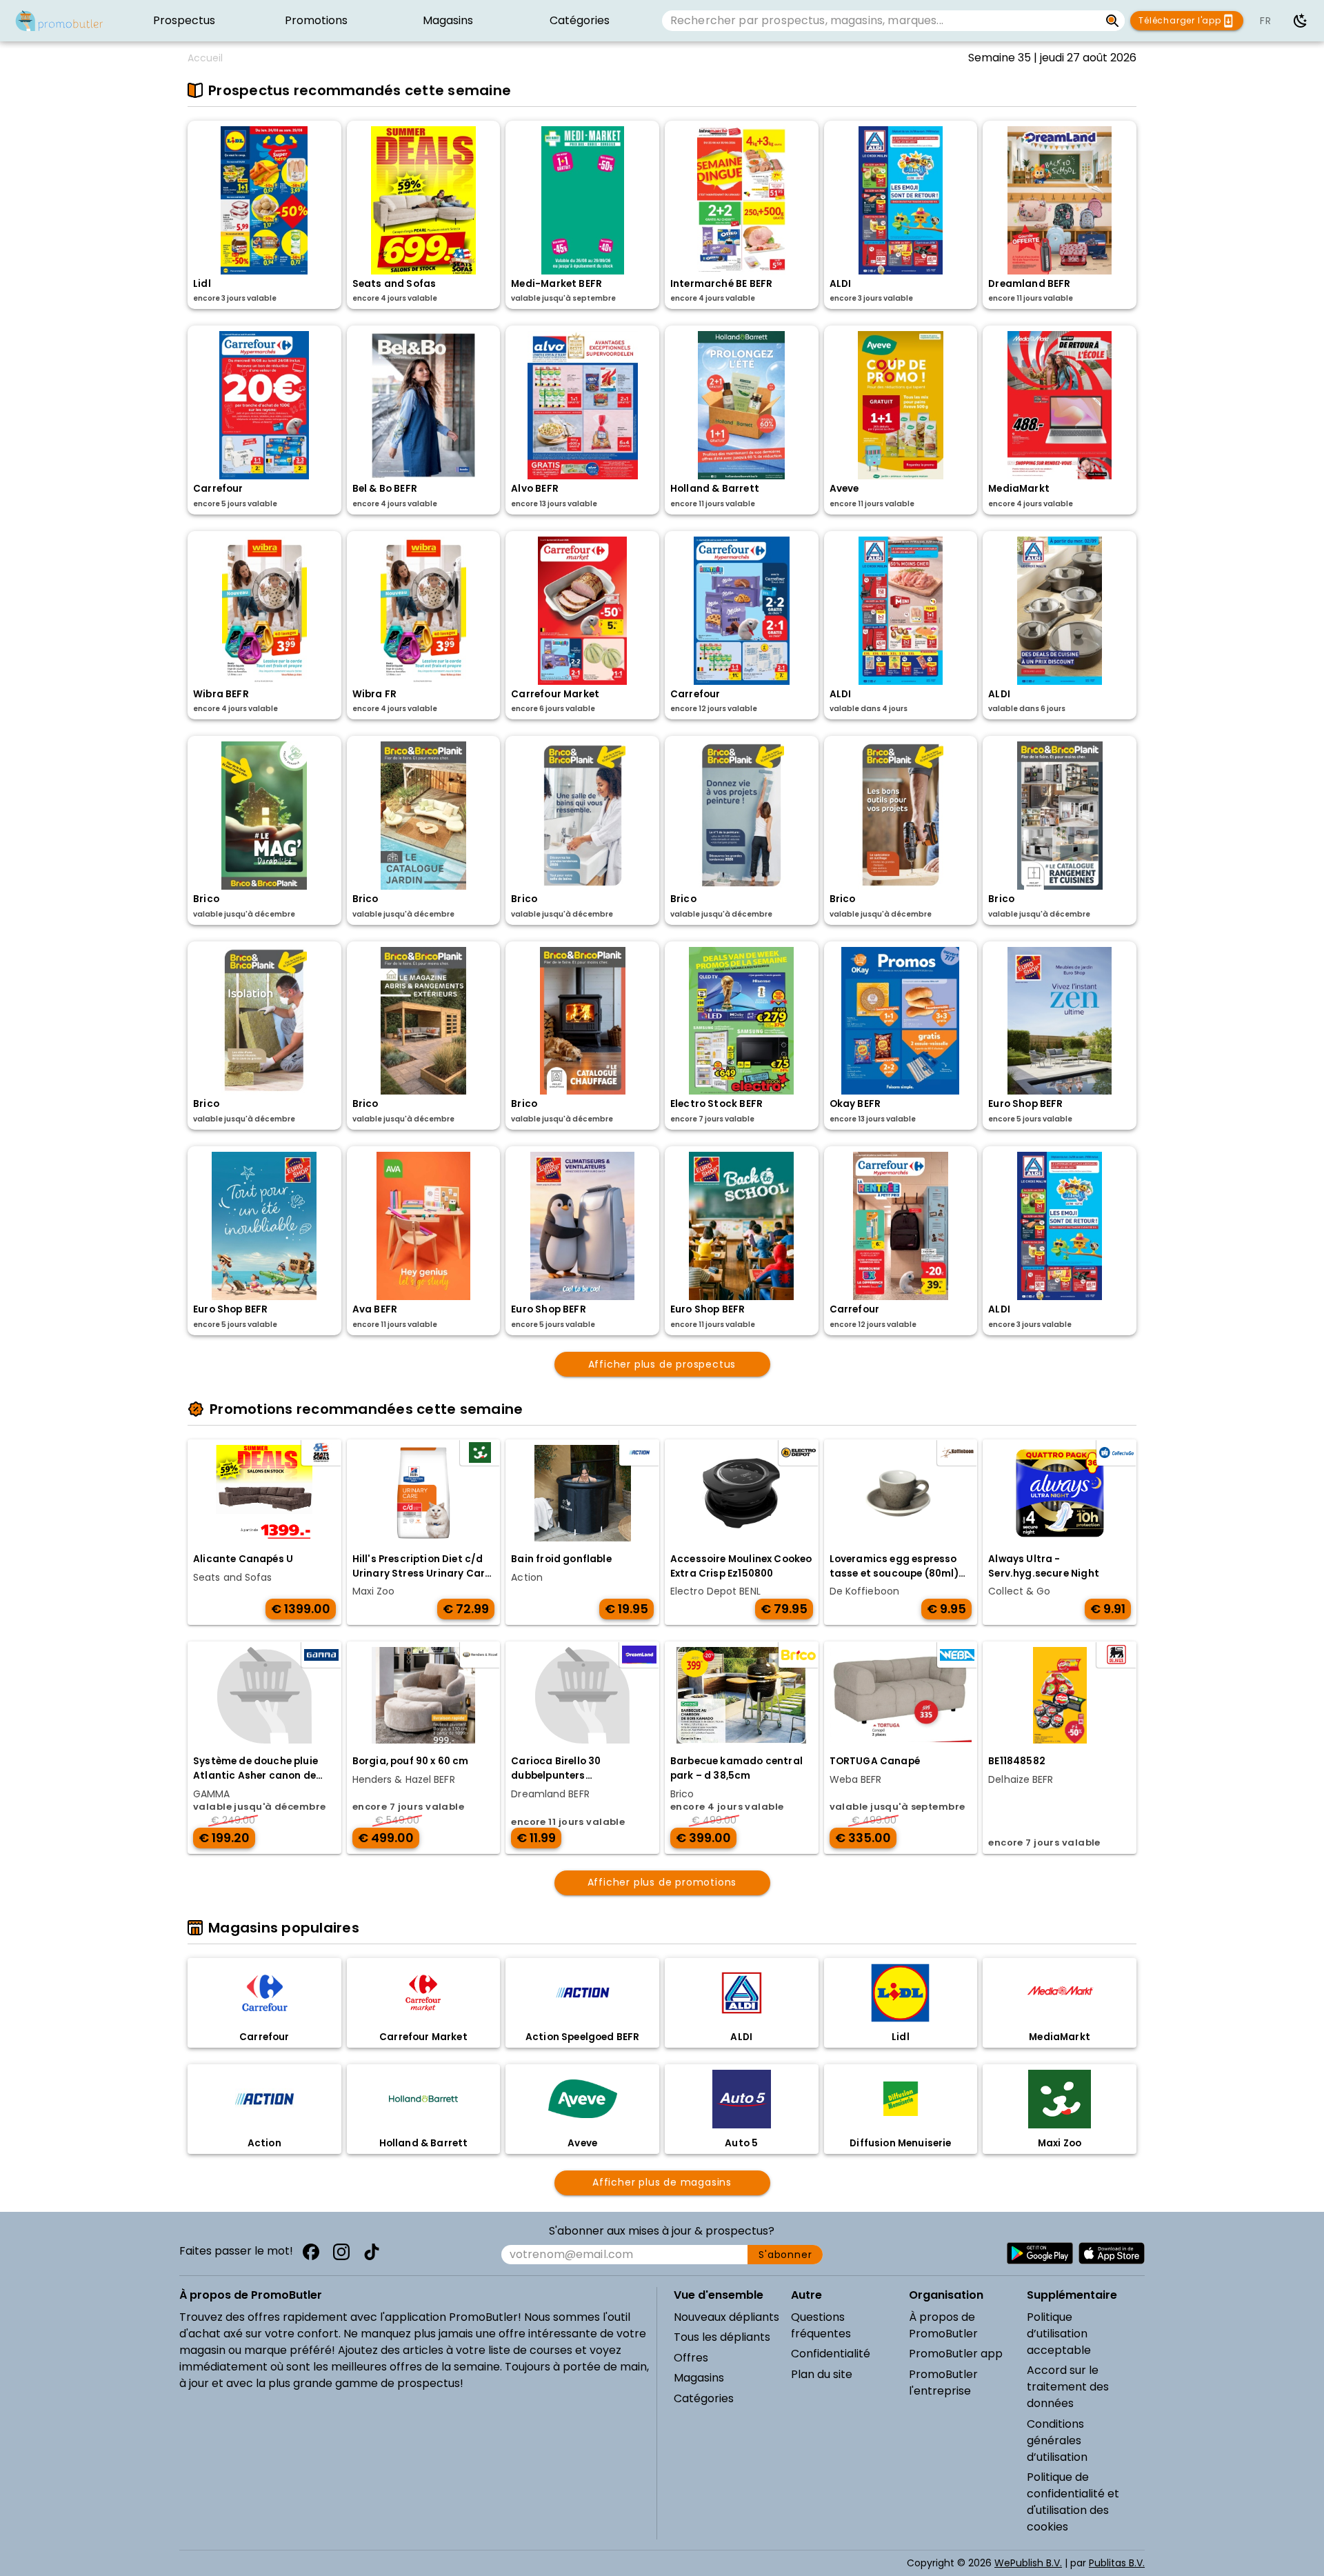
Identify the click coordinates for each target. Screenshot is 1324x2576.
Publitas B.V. (1117, 2563)
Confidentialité (831, 2354)
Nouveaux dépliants (726, 2317)
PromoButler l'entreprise (943, 2383)
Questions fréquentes (821, 2325)
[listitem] (184, 21)
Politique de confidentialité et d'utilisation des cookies (1073, 2502)
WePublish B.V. (1028, 2563)
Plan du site (822, 2374)
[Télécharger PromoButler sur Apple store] (1112, 2253)
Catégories (704, 2398)
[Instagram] (341, 2252)
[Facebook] (311, 2252)
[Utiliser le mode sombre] (1301, 21)
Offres (691, 2358)
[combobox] (881, 21)
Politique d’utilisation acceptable (1059, 2334)
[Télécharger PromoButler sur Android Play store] (1040, 2253)
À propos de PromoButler (943, 2325)
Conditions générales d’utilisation (1057, 2440)
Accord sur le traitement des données (1068, 2387)
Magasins (699, 2378)
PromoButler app (956, 2354)
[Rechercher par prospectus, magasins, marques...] (1113, 21)
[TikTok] (372, 2252)
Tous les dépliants (722, 2337)
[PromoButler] (59, 21)
